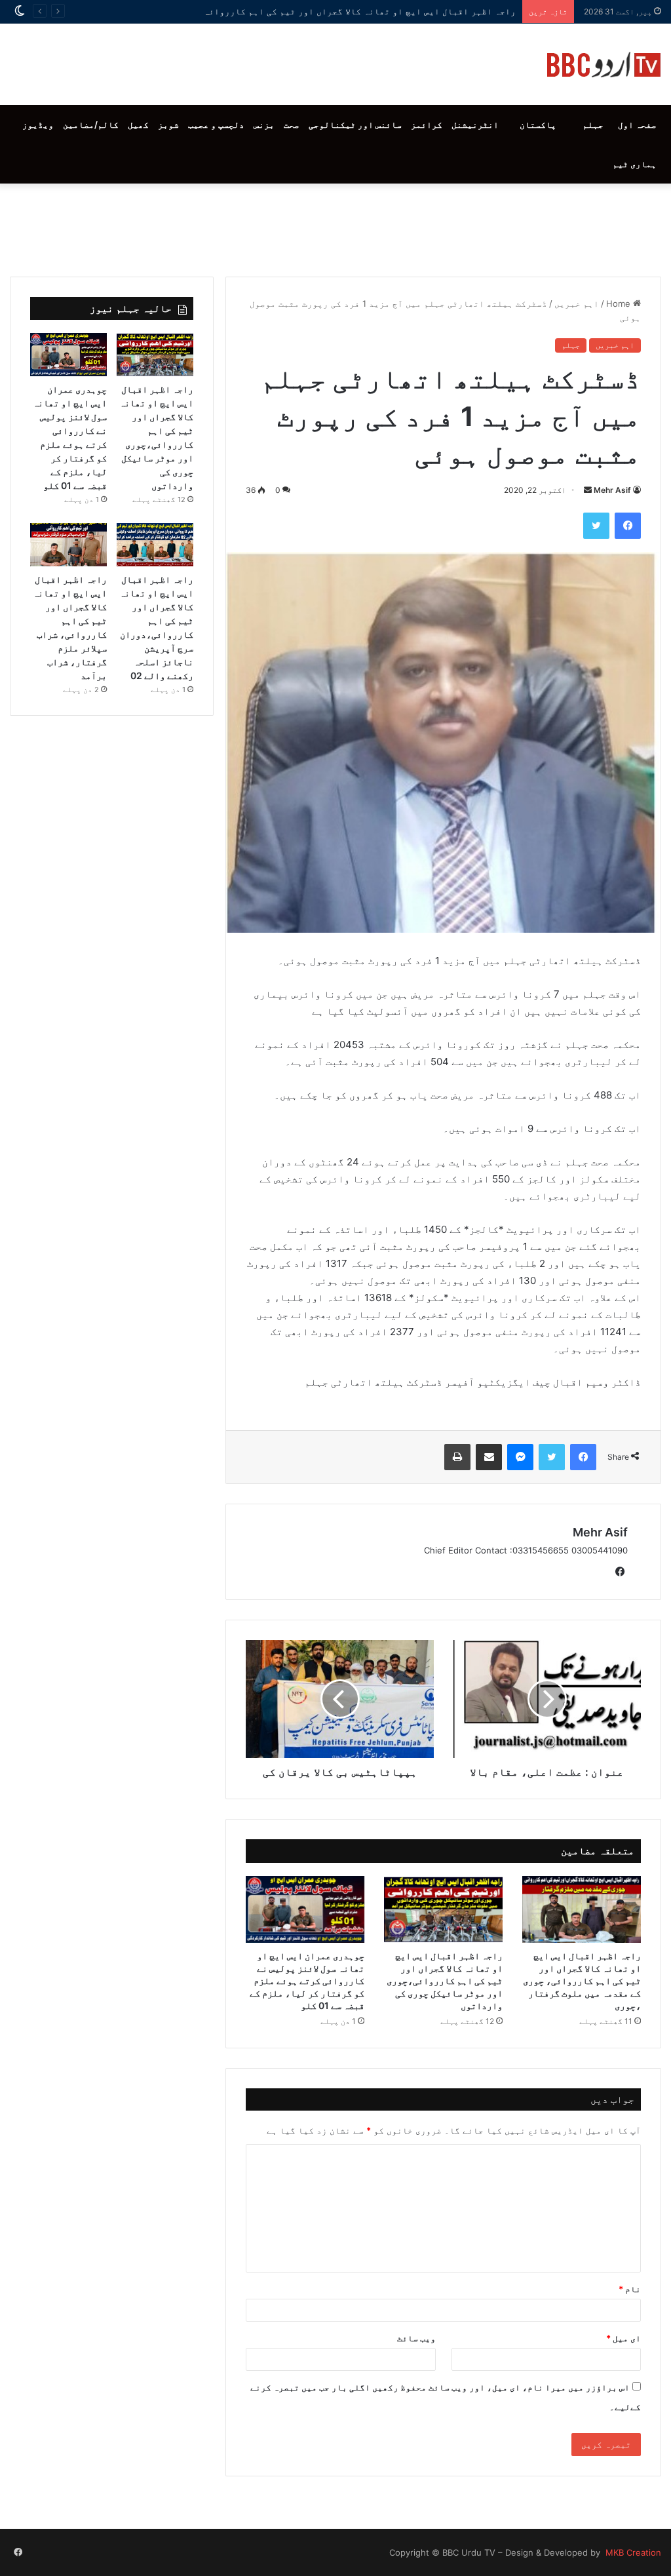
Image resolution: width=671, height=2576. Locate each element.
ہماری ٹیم (635, 164)
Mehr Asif (612, 490)
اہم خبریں (577, 303)
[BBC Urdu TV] (604, 64)
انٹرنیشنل (475, 125)
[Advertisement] (335, 227)
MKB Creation (632, 2552)
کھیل (138, 125)
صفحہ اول (637, 125)
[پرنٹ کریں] (457, 1457)
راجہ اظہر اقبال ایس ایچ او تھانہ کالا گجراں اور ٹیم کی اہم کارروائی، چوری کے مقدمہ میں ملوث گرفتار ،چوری (272, 11)
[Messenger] (520, 1457)
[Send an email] (588, 490)
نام (630, 2289)
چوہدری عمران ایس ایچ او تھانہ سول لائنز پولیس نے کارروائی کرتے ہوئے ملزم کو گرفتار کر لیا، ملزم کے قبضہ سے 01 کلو (307, 1981)
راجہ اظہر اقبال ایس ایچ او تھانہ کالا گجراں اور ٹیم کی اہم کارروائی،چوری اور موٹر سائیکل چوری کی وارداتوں (445, 1981)
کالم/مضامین (91, 125)
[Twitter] (596, 526)
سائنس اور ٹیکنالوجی (355, 125)
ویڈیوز (38, 125)
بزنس (264, 125)
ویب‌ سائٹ (416, 2338)
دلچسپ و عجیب (216, 125)
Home (620, 303)
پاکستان (538, 125)
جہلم (593, 125)
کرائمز (427, 125)
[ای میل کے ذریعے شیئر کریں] (489, 1457)
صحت (292, 125)
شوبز (168, 125)
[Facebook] (628, 526)
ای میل (623, 2338)
